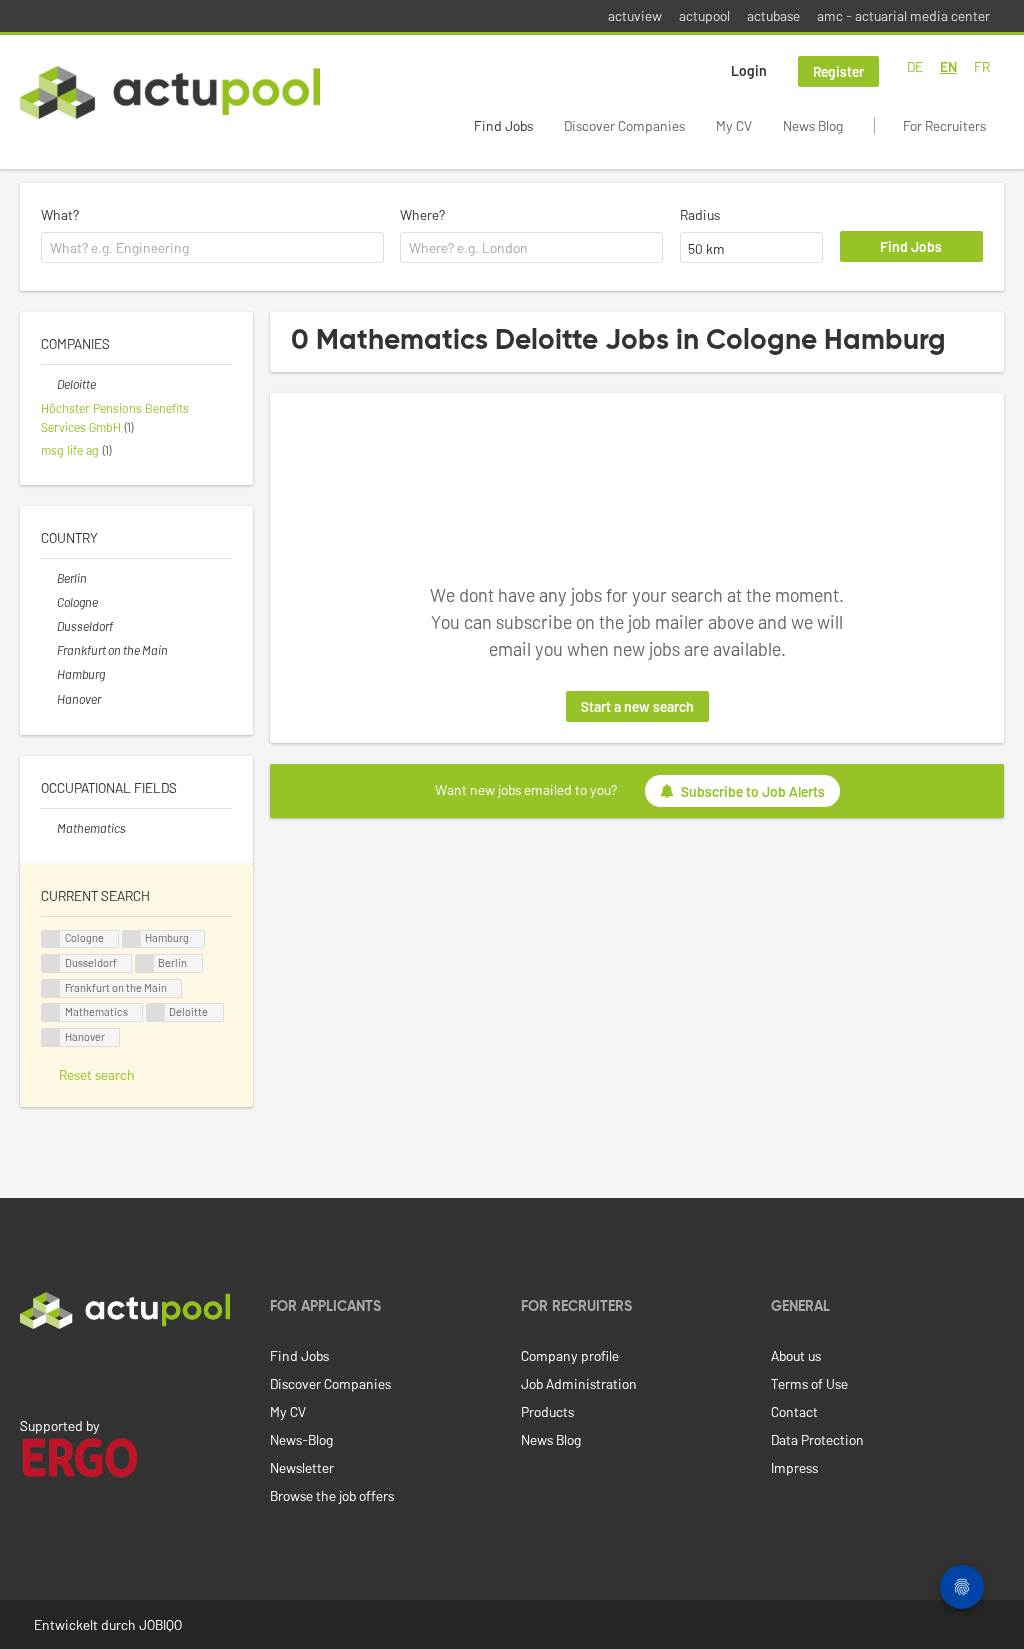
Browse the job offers (332, 1495)
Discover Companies (624, 125)
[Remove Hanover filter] (49, 699)
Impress (794, 1467)
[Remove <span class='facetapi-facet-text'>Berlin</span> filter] (145, 963)
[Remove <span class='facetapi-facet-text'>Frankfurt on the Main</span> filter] (51, 988)
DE (915, 66)
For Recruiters (944, 125)
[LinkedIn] (31, 1371)
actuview (635, 15)
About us (796, 1355)
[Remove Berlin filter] (49, 578)
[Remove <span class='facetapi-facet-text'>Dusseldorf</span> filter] (51, 963)
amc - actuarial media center (903, 15)
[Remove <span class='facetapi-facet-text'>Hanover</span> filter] (51, 1037)
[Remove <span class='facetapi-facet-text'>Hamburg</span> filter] (132, 939)
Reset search (97, 1074)
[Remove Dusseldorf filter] (49, 626)
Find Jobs (503, 125)
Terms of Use (809, 1383)
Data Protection (817, 1439)
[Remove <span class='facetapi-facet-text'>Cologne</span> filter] (51, 939)
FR (982, 66)
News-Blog (301, 1439)
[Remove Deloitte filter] (49, 384)
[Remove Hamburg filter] (49, 674)
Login (749, 70)
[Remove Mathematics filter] (49, 828)
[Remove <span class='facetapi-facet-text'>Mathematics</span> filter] (51, 1012)
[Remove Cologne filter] (49, 602)
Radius (700, 214)
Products (547, 1411)
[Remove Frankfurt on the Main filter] (49, 650)
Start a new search (637, 706)
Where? (422, 214)
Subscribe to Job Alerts (753, 791)
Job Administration (579, 1383)
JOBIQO (160, 1624)
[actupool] (170, 92)
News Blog (813, 125)
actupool (704, 15)
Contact (794, 1411)
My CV (734, 125)
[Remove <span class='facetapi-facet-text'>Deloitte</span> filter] (156, 1012)
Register (838, 71)
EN (948, 66)
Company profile (570, 1355)
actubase (773, 15)
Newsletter (302, 1467)
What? (60, 214)
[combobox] (212, 248)
